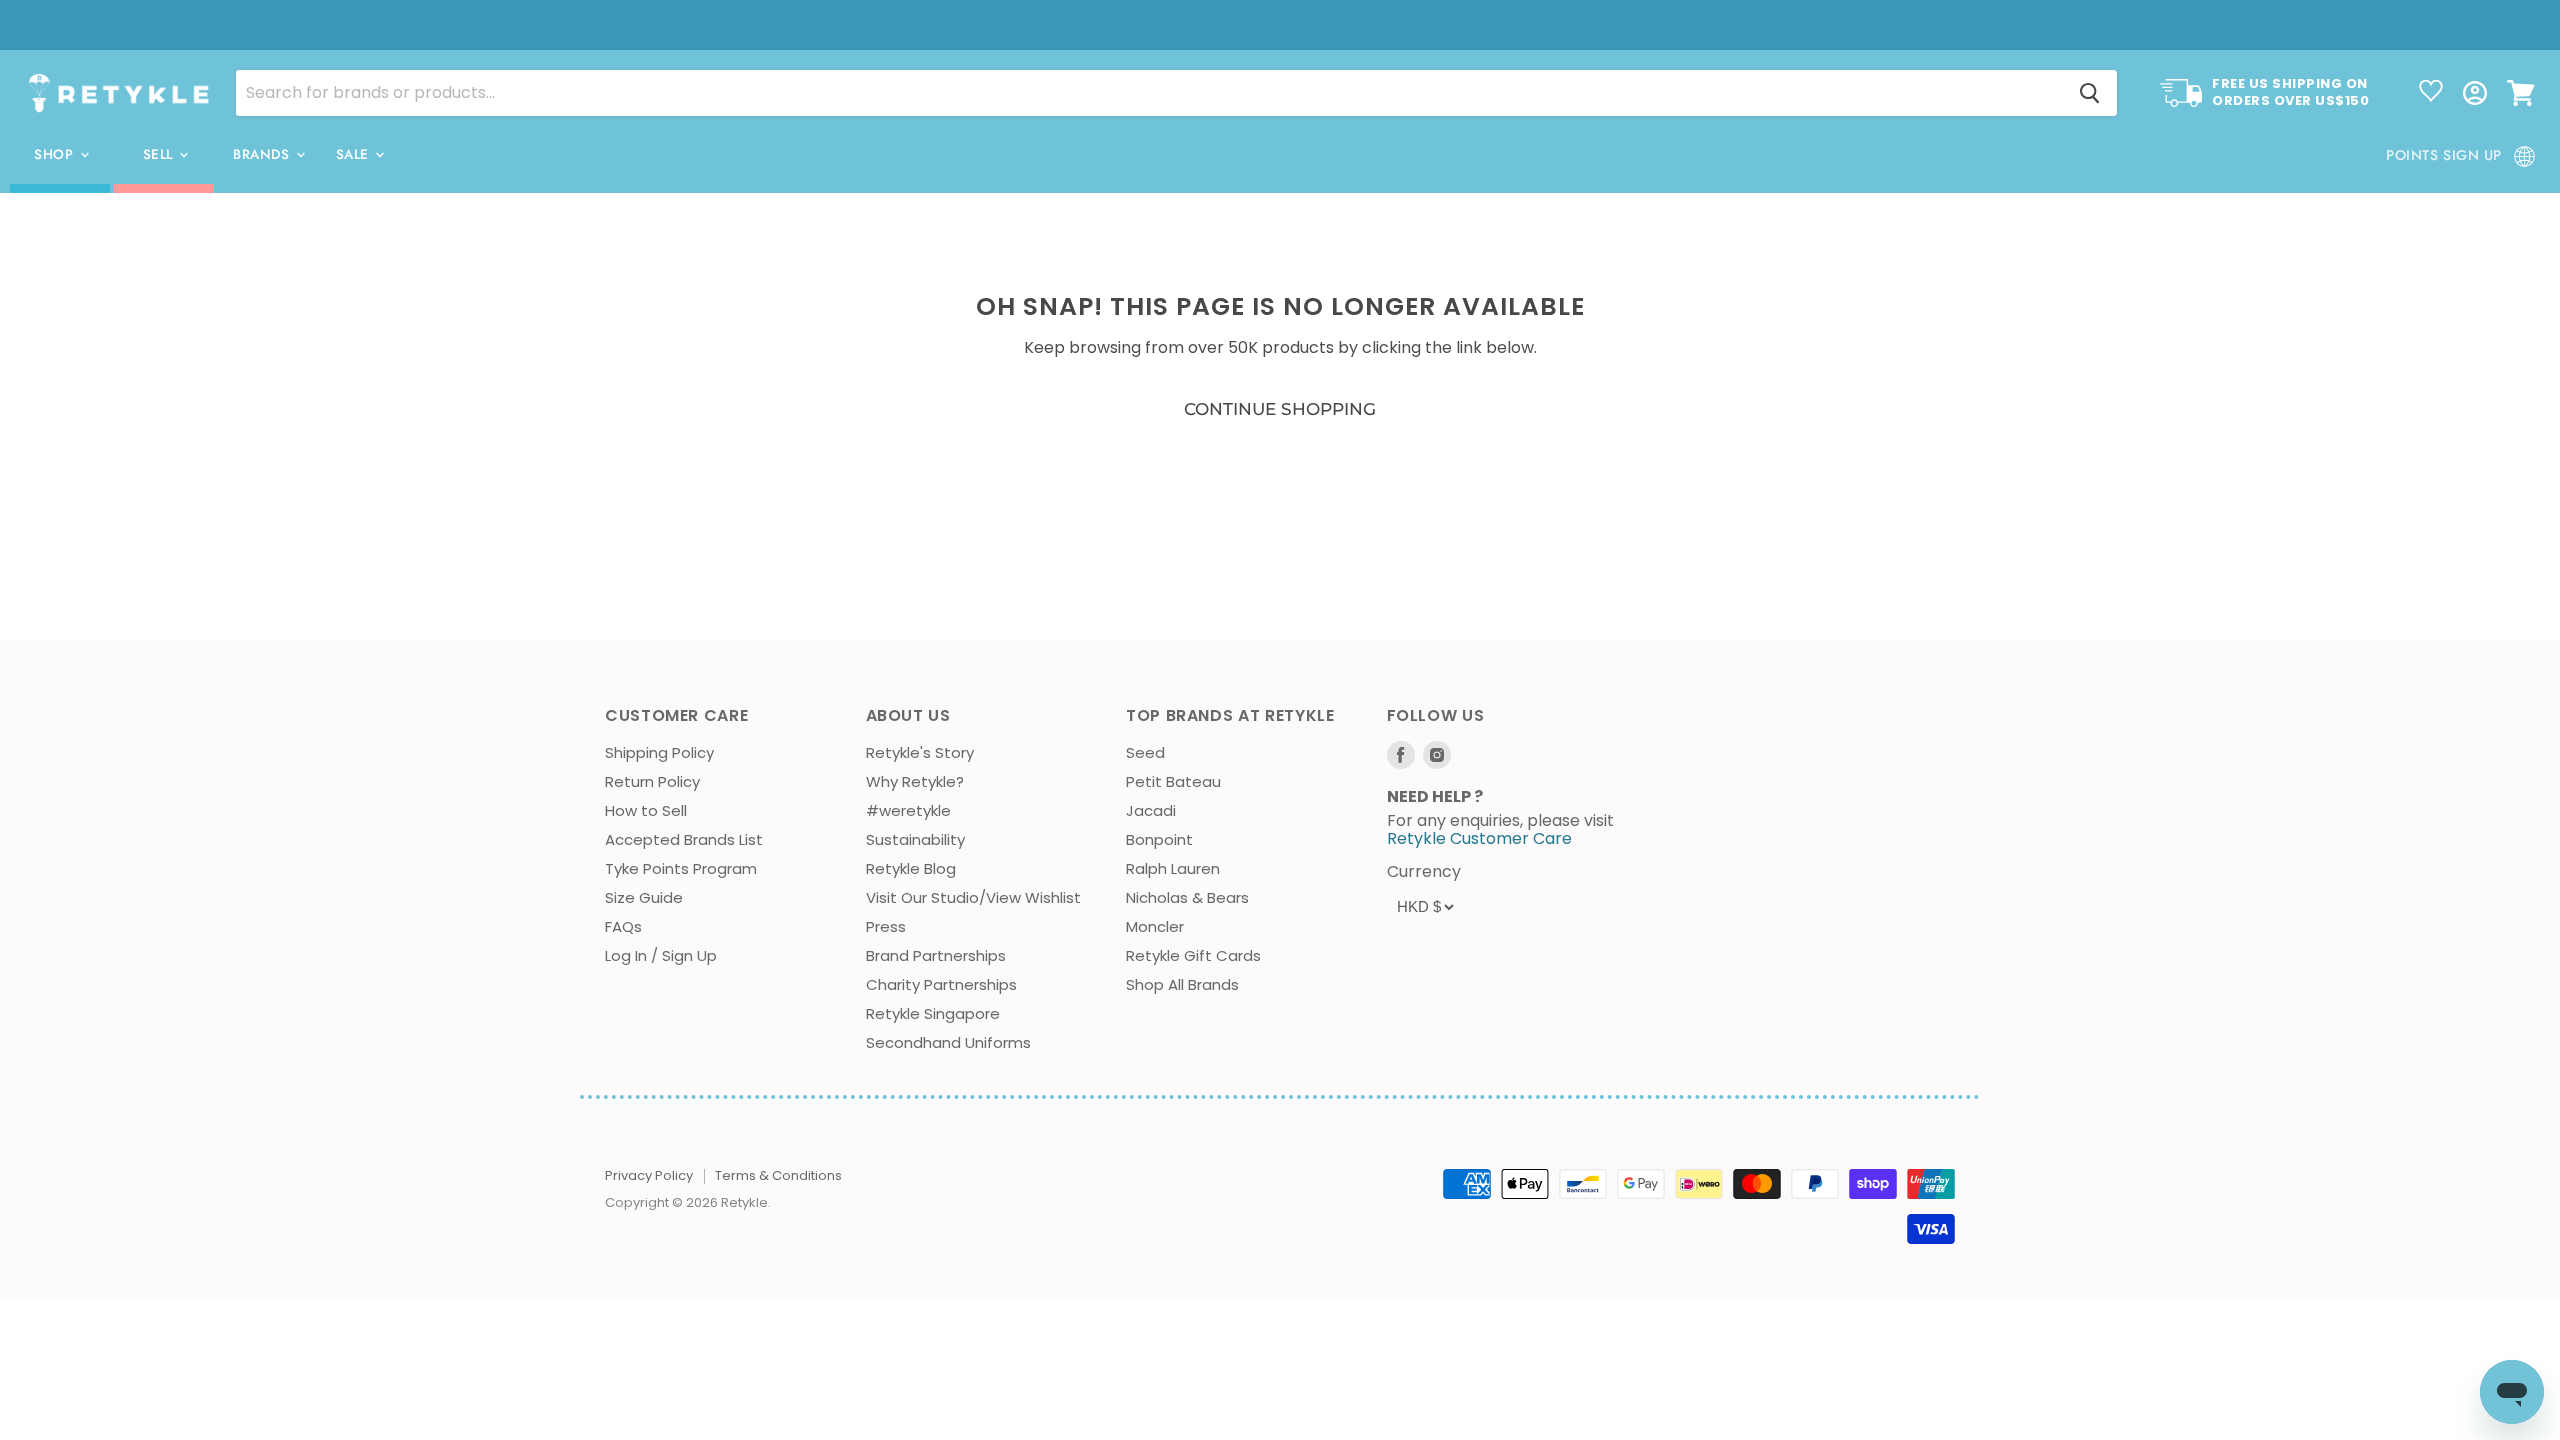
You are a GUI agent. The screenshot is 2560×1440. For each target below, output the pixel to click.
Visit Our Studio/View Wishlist (973, 897)
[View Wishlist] (2431, 93)
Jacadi (1151, 810)
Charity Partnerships (941, 984)
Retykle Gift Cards (1193, 955)
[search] (1149, 93)
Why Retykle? (915, 781)
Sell (160, 154)
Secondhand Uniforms (948, 1042)
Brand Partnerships (936, 955)
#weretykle (908, 810)
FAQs (623, 926)
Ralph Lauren (1173, 868)
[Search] (2090, 93)
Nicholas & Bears (1187, 897)
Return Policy (652, 781)
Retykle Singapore (933, 1013)
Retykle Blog (911, 868)
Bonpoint (1159, 839)
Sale (355, 154)
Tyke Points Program (681, 868)
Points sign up (2444, 155)
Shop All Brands (1182, 984)
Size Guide (644, 897)
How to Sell (646, 810)
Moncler (1155, 926)
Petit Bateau (1173, 781)
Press (886, 926)
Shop (56, 154)
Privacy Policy (649, 1175)
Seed (1145, 752)
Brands (263, 154)
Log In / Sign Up (661, 955)
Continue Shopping (1280, 409)
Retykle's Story (920, 752)
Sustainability (915, 839)
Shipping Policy (659, 752)
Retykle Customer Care (1479, 838)
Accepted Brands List (684, 839)
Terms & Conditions (778, 1175)
